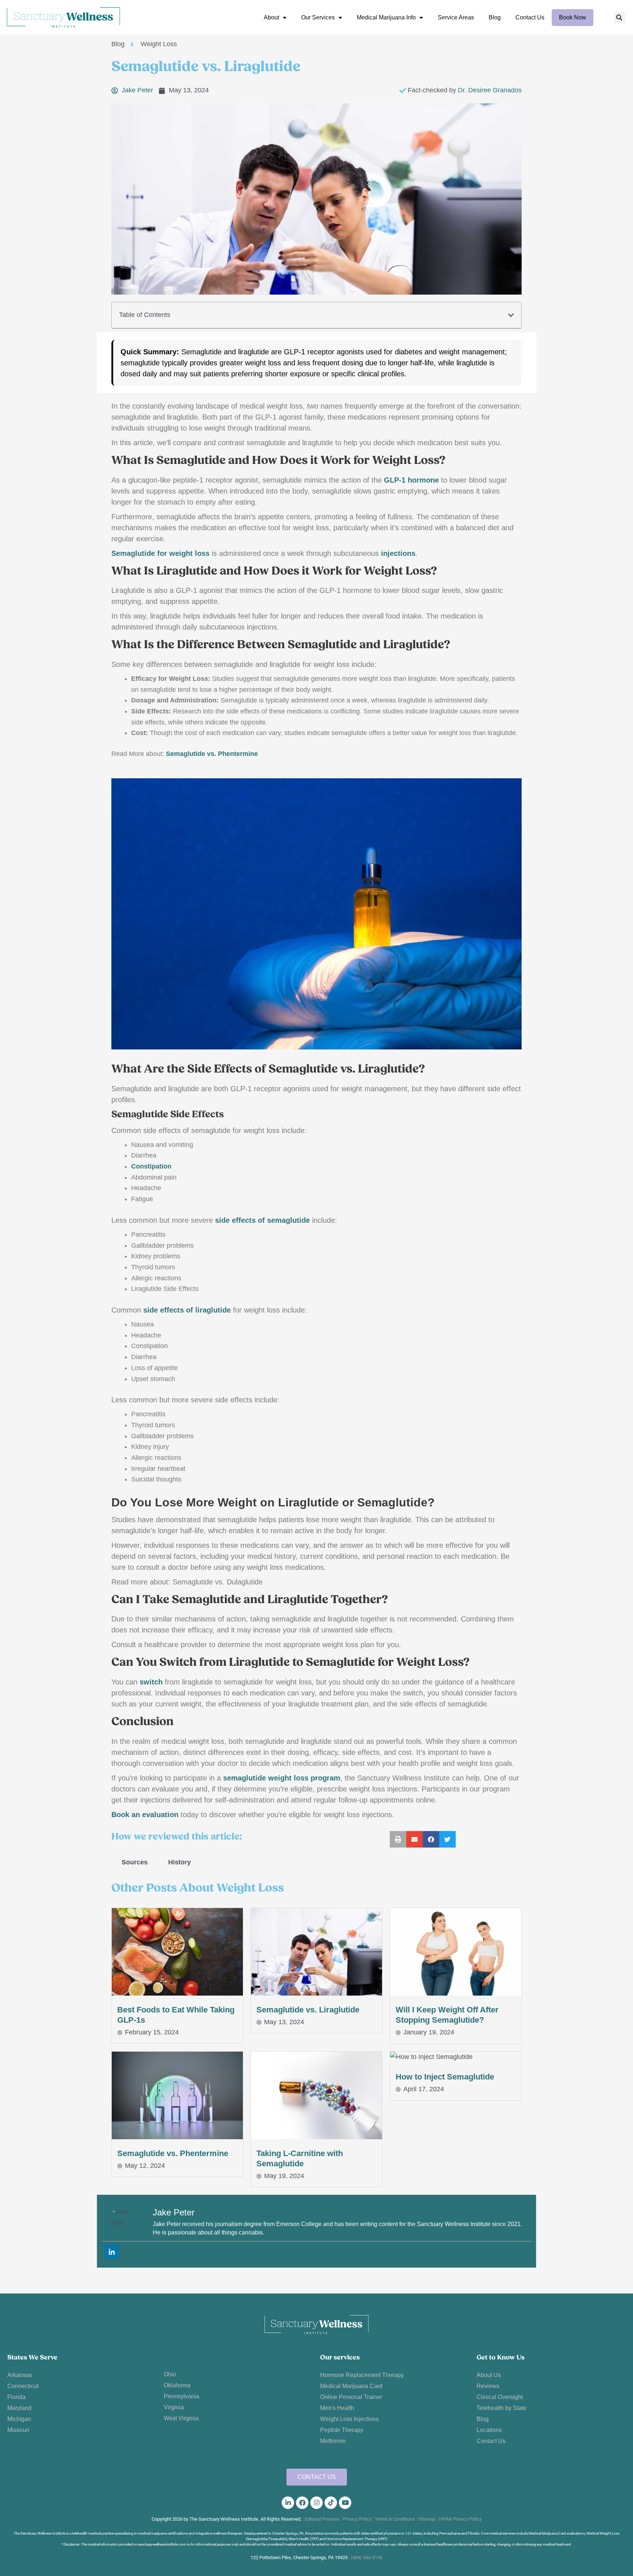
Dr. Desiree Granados (490, 90)
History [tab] (179, 1862)
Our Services (318, 17)
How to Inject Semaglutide (445, 2077)
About (271, 17)
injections (398, 553)
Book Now (573, 17)
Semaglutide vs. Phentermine (173, 2153)
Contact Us (530, 17)
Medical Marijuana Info (386, 17)
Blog (495, 17)
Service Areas (456, 17)
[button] (619, 18)
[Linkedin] (112, 2252)
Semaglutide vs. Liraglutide (308, 2010)
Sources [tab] (135, 1862)
